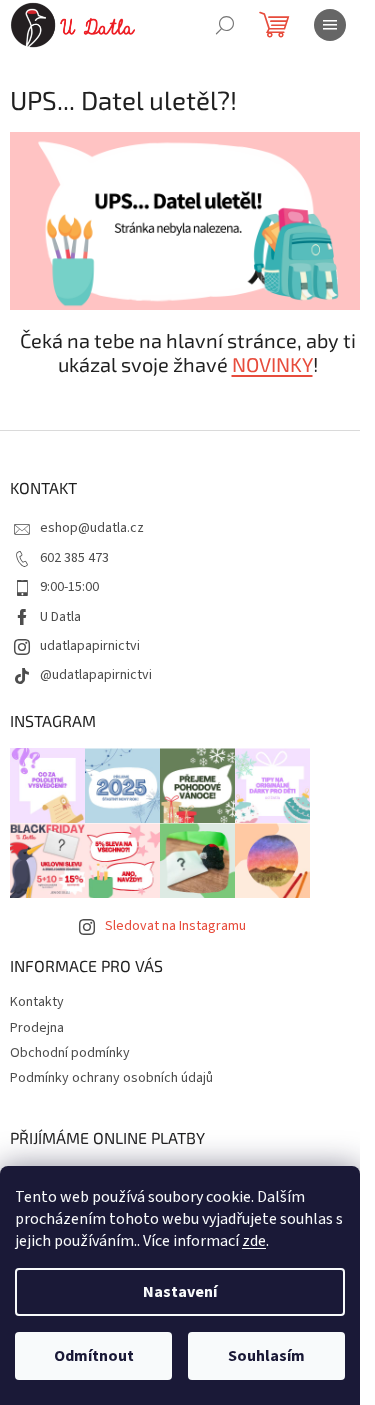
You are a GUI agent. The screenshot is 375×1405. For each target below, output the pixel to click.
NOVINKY (272, 364)
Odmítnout (94, 1356)
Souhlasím (266, 1356)
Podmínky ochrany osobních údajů (111, 1078)
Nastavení (180, 1292)
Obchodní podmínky (70, 1053)
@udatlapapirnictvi (96, 675)
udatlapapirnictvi (90, 646)
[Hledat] (225, 25)
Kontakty (37, 1002)
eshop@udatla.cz (92, 528)
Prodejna (37, 1028)
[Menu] (330, 25)
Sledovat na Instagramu (175, 926)
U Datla (60, 617)
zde (254, 1241)
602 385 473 (74, 558)
